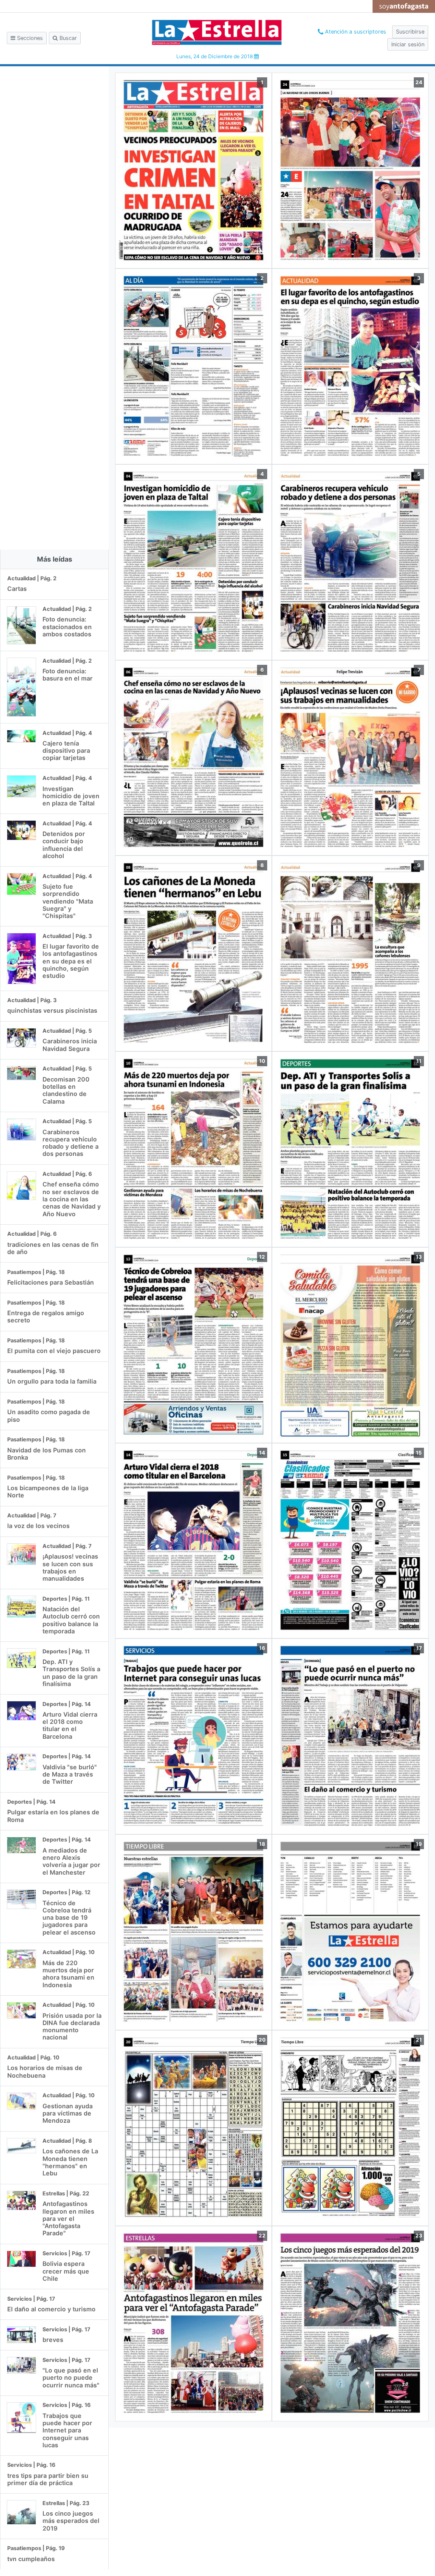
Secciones (29, 38)
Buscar (67, 38)
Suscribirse (410, 32)
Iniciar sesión (408, 44)
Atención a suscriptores (355, 32)
